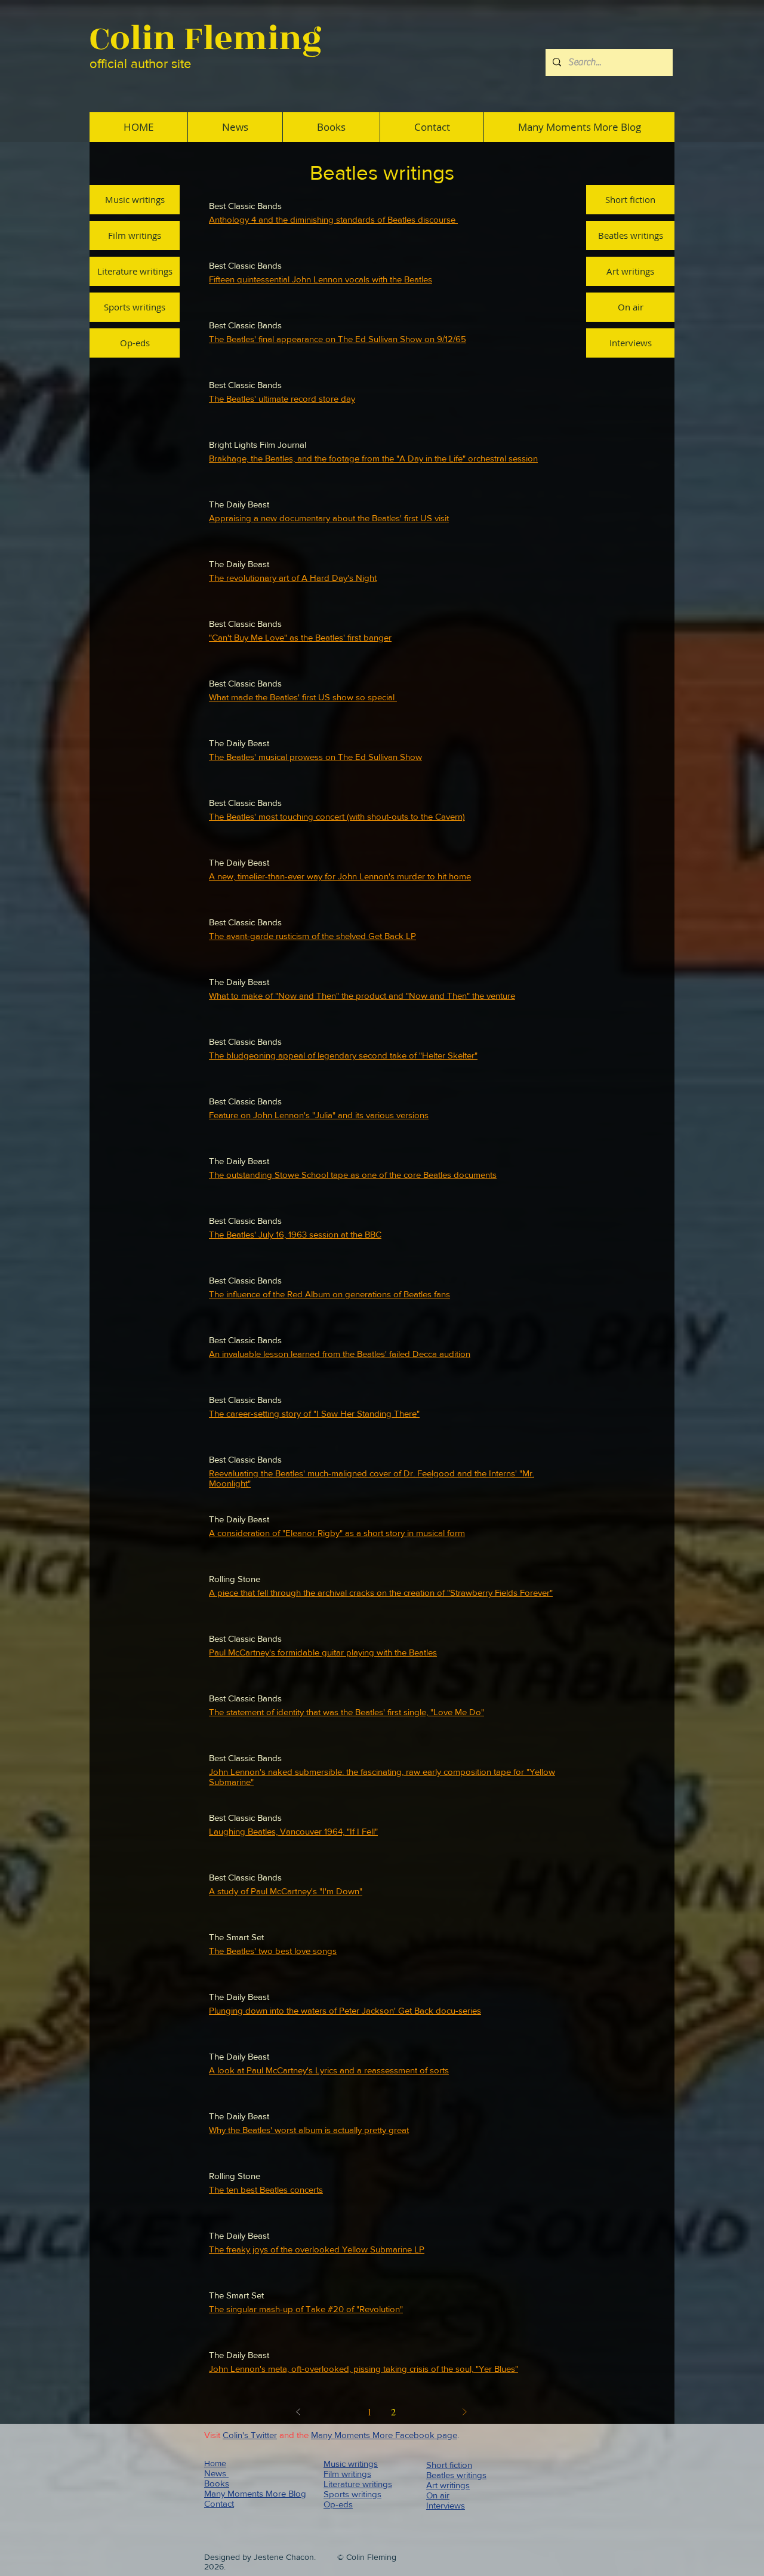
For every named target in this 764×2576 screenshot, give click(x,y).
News (216, 2473)
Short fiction (449, 2465)
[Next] (464, 2412)
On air (438, 2495)
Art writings (448, 2485)
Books (217, 2483)
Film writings (347, 2474)
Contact (219, 2503)
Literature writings (358, 2484)
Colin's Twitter (250, 2435)
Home (215, 2463)
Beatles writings (456, 2475)
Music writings (351, 2463)
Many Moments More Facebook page (384, 2435)
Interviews (446, 2505)
